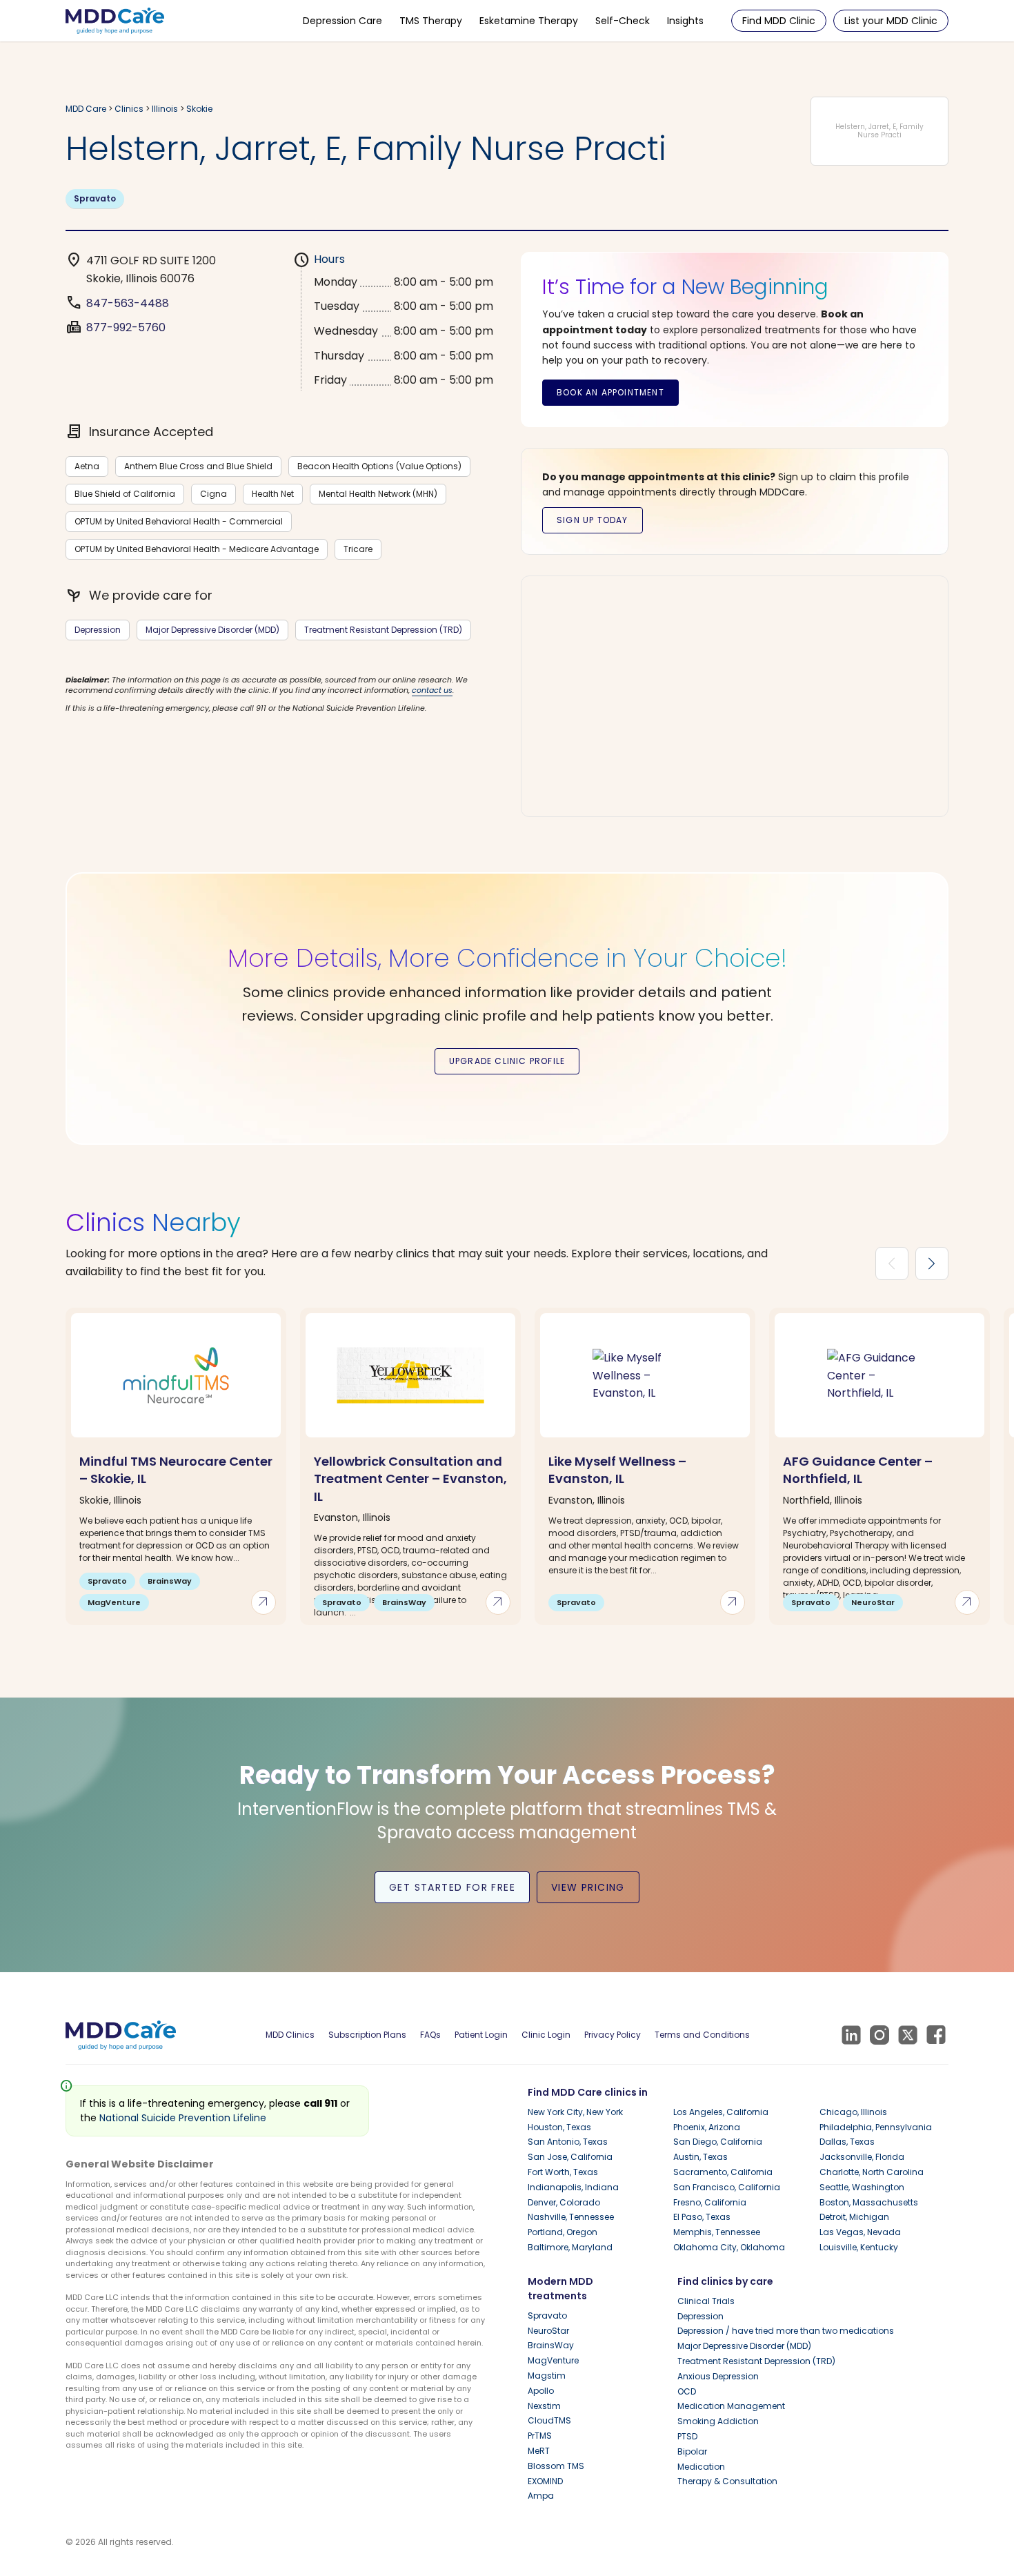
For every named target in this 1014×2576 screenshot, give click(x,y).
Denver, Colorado (564, 2202)
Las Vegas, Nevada (860, 2232)
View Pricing (588, 1887)
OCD (687, 2391)
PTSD (687, 2436)
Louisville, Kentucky (859, 2247)
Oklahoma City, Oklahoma (729, 2247)
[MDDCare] (115, 20)
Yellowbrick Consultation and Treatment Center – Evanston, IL (410, 1478)
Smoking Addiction (718, 2421)
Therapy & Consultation (727, 2481)
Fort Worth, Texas (563, 2172)
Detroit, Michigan (854, 2217)
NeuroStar (548, 2331)
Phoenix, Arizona (707, 2127)
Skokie (199, 109)
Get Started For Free (452, 1887)
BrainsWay (551, 2345)
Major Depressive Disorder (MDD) (212, 630)
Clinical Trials (706, 2301)
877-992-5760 (126, 327)
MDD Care (86, 109)
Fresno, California (710, 2202)
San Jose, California (570, 2157)
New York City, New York (575, 2112)
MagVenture (553, 2360)
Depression (98, 630)
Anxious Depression (718, 2376)
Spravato (95, 198)
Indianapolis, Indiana (573, 2187)
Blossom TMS (556, 2466)
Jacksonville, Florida (862, 2157)
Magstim (547, 2376)
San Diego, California (718, 2142)
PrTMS (540, 2436)
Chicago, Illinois (853, 2112)
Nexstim (544, 2406)
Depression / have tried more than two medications (786, 2331)
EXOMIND (545, 2481)
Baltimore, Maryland (570, 2247)
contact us (432, 690)
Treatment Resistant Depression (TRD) (383, 630)
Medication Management (731, 2406)
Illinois (165, 109)
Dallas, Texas (847, 2142)
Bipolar (692, 2451)
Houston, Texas (559, 2127)
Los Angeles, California (721, 2112)
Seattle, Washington (862, 2187)
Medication (701, 2467)
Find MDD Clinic (779, 21)
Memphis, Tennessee (717, 2232)
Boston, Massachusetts (869, 2202)
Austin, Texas (700, 2157)
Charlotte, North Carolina (872, 2172)
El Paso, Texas (702, 2217)
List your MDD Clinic (891, 21)
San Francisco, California (727, 2187)
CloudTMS (549, 2420)
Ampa (541, 2496)
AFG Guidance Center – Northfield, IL (858, 1470)
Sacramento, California (723, 2172)
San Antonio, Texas (568, 2142)
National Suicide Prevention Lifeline (183, 2118)
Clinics (129, 109)
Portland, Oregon (563, 2232)
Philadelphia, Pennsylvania (876, 2127)
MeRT (539, 2451)
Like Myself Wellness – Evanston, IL (617, 1470)
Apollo (541, 2391)
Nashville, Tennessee (571, 2217)
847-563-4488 (128, 303)
